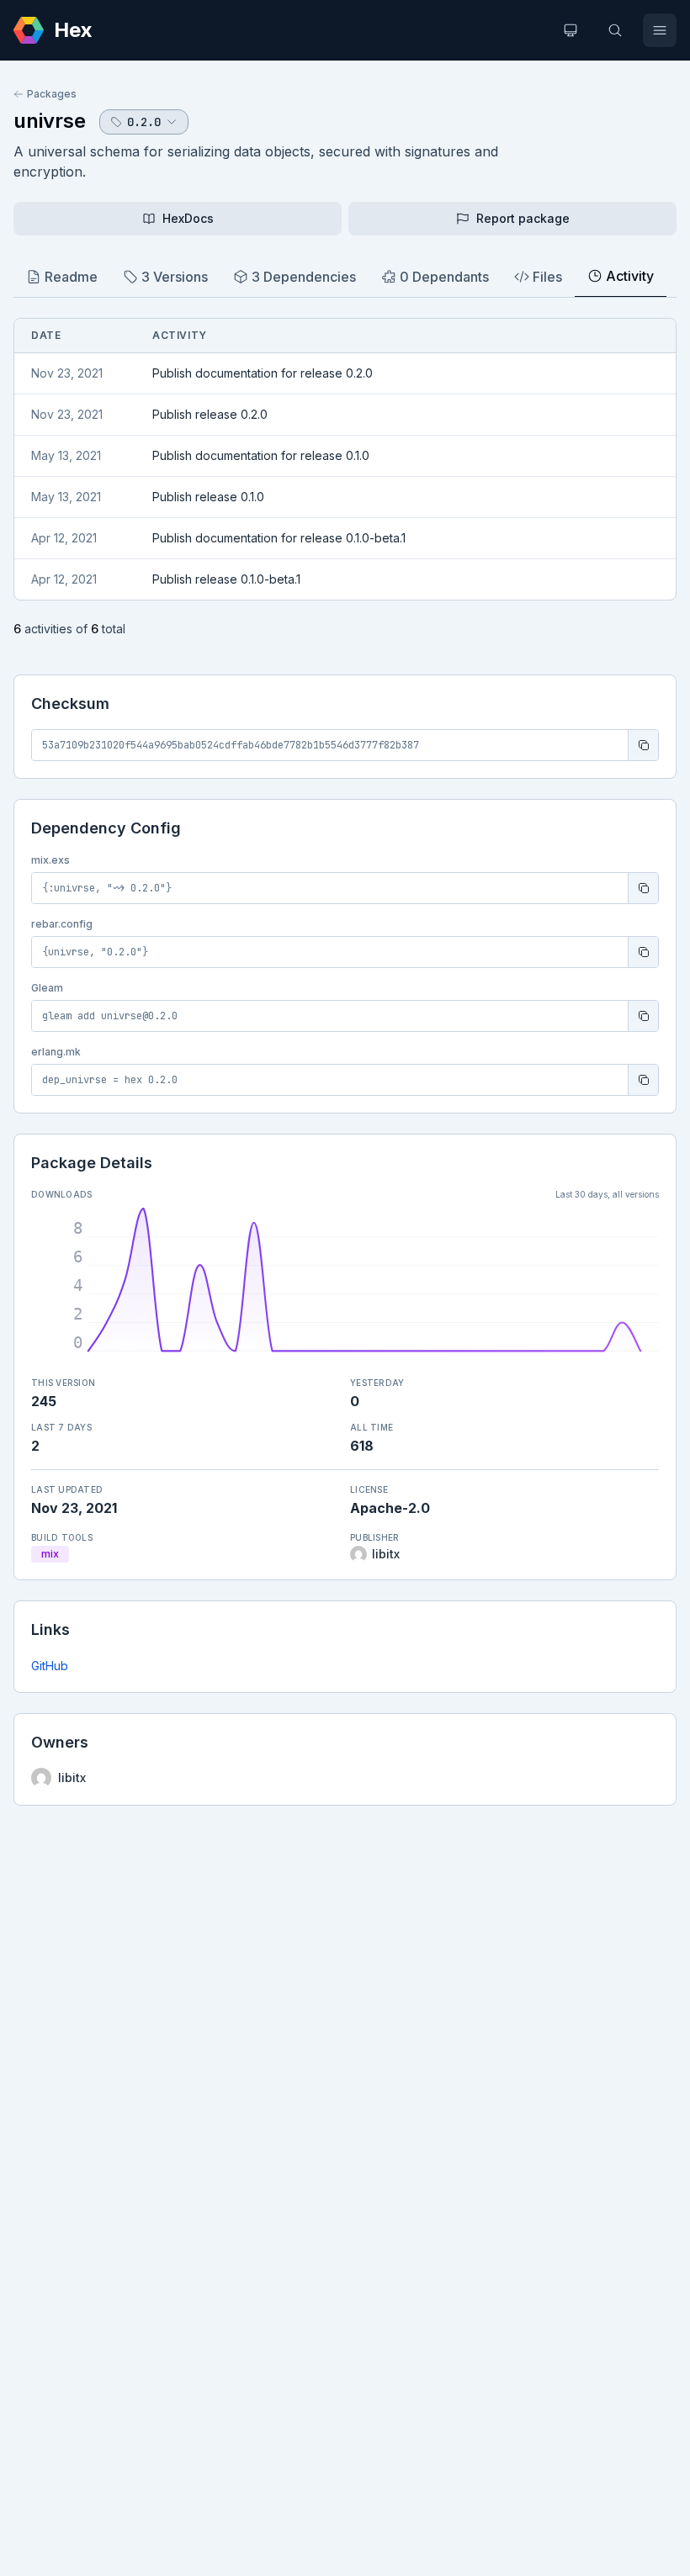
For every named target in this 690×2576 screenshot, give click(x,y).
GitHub (50, 1666)
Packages (52, 94)
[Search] (615, 30)
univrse (50, 121)
